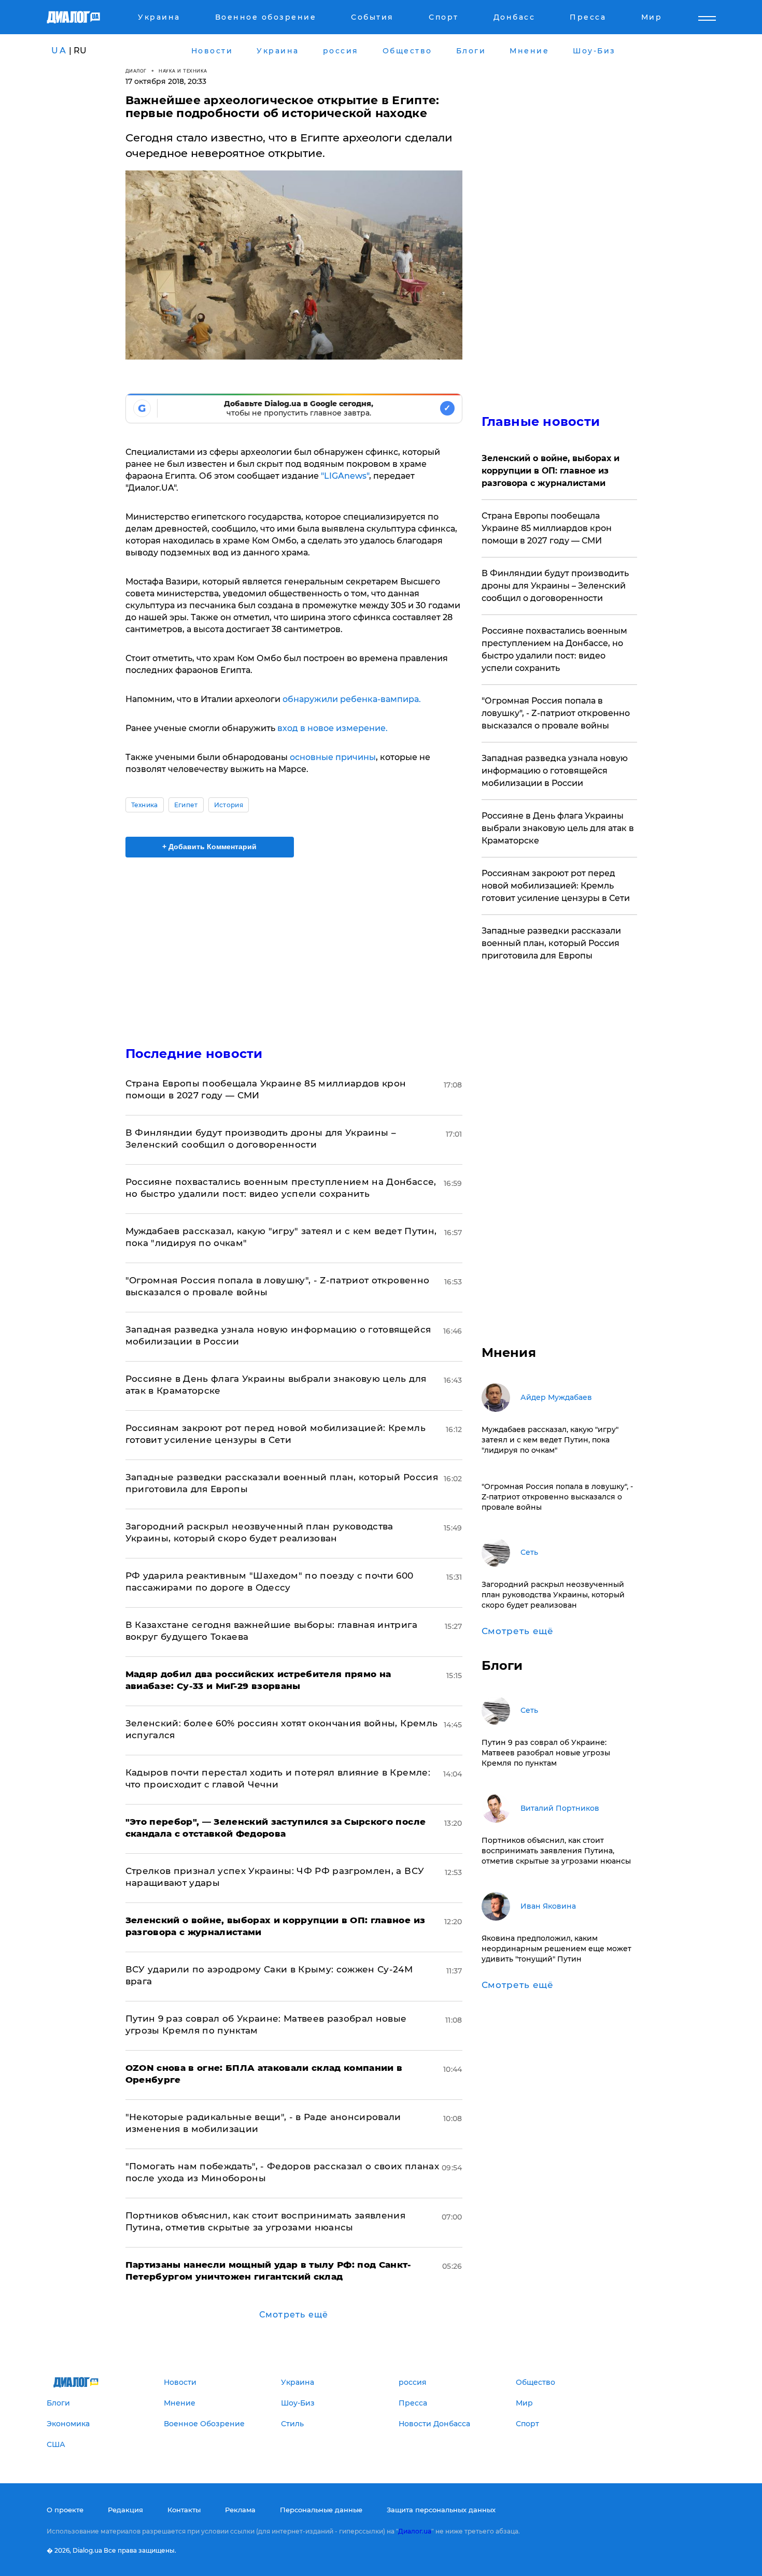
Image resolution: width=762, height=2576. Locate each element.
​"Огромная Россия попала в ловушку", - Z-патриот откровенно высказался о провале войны (556, 713)
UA (59, 51)
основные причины (333, 757)
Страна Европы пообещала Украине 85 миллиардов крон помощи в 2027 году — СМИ (547, 528)
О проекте (65, 2510)
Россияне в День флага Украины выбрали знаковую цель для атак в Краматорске (558, 828)
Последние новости (194, 1054)
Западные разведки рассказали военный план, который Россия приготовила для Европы (551, 943)
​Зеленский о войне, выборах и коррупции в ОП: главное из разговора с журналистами (551, 471)
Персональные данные (321, 2510)
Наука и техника (183, 71)
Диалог (136, 71)
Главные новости (541, 421)
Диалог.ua (415, 2531)
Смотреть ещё (294, 2315)
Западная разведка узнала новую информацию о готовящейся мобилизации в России (555, 771)
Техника (145, 805)
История (229, 805)
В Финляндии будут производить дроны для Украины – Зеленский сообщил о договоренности (555, 586)
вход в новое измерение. (333, 728)
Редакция (125, 2510)
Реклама (240, 2510)
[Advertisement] (294, 943)
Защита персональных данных (441, 2510)
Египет (186, 805)
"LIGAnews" (345, 476)
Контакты (184, 2510)
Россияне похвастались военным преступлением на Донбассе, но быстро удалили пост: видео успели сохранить (554, 649)
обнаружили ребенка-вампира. (352, 699)
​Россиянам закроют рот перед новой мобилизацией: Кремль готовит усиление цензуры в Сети (556, 886)
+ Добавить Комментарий (209, 847)
